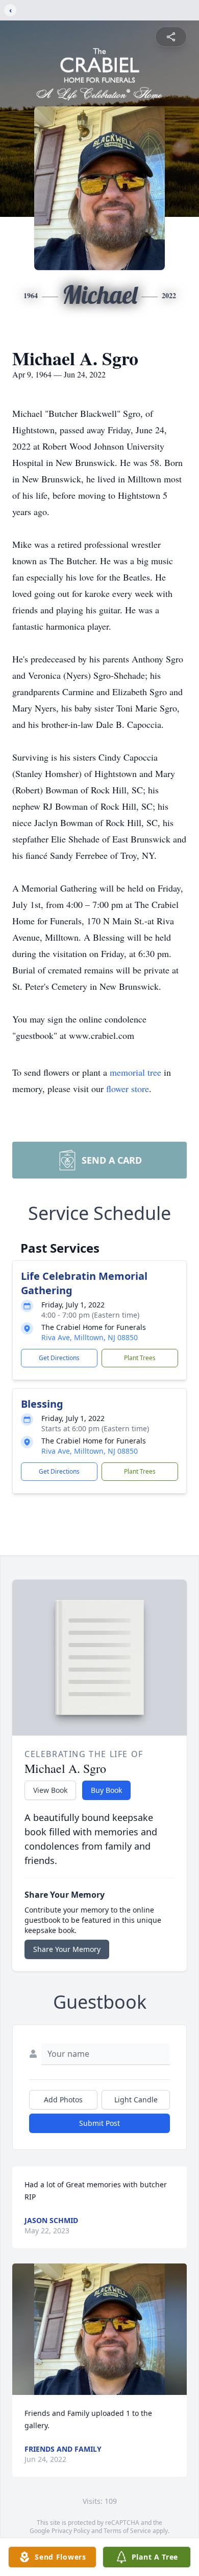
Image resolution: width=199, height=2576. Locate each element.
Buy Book (106, 1790)
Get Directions (59, 1358)
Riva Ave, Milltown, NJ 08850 (90, 1337)
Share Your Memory (67, 1949)
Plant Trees (140, 1358)
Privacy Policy (71, 2531)
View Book (50, 1790)
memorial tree (135, 1072)
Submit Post (99, 2123)
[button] (100, 2329)
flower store (128, 1089)
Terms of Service (127, 2531)
